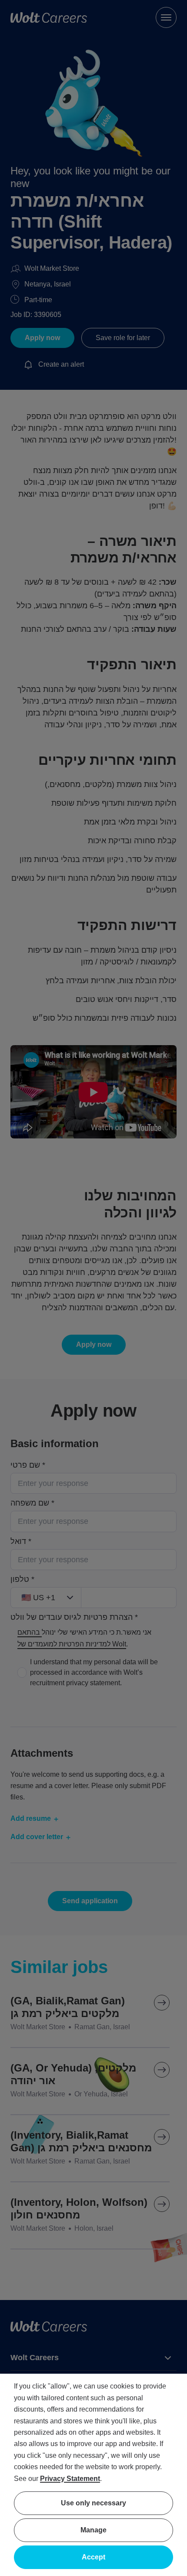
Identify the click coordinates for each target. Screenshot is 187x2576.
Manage (93, 2530)
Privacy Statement (70, 2479)
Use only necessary (93, 2503)
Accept (93, 2557)
